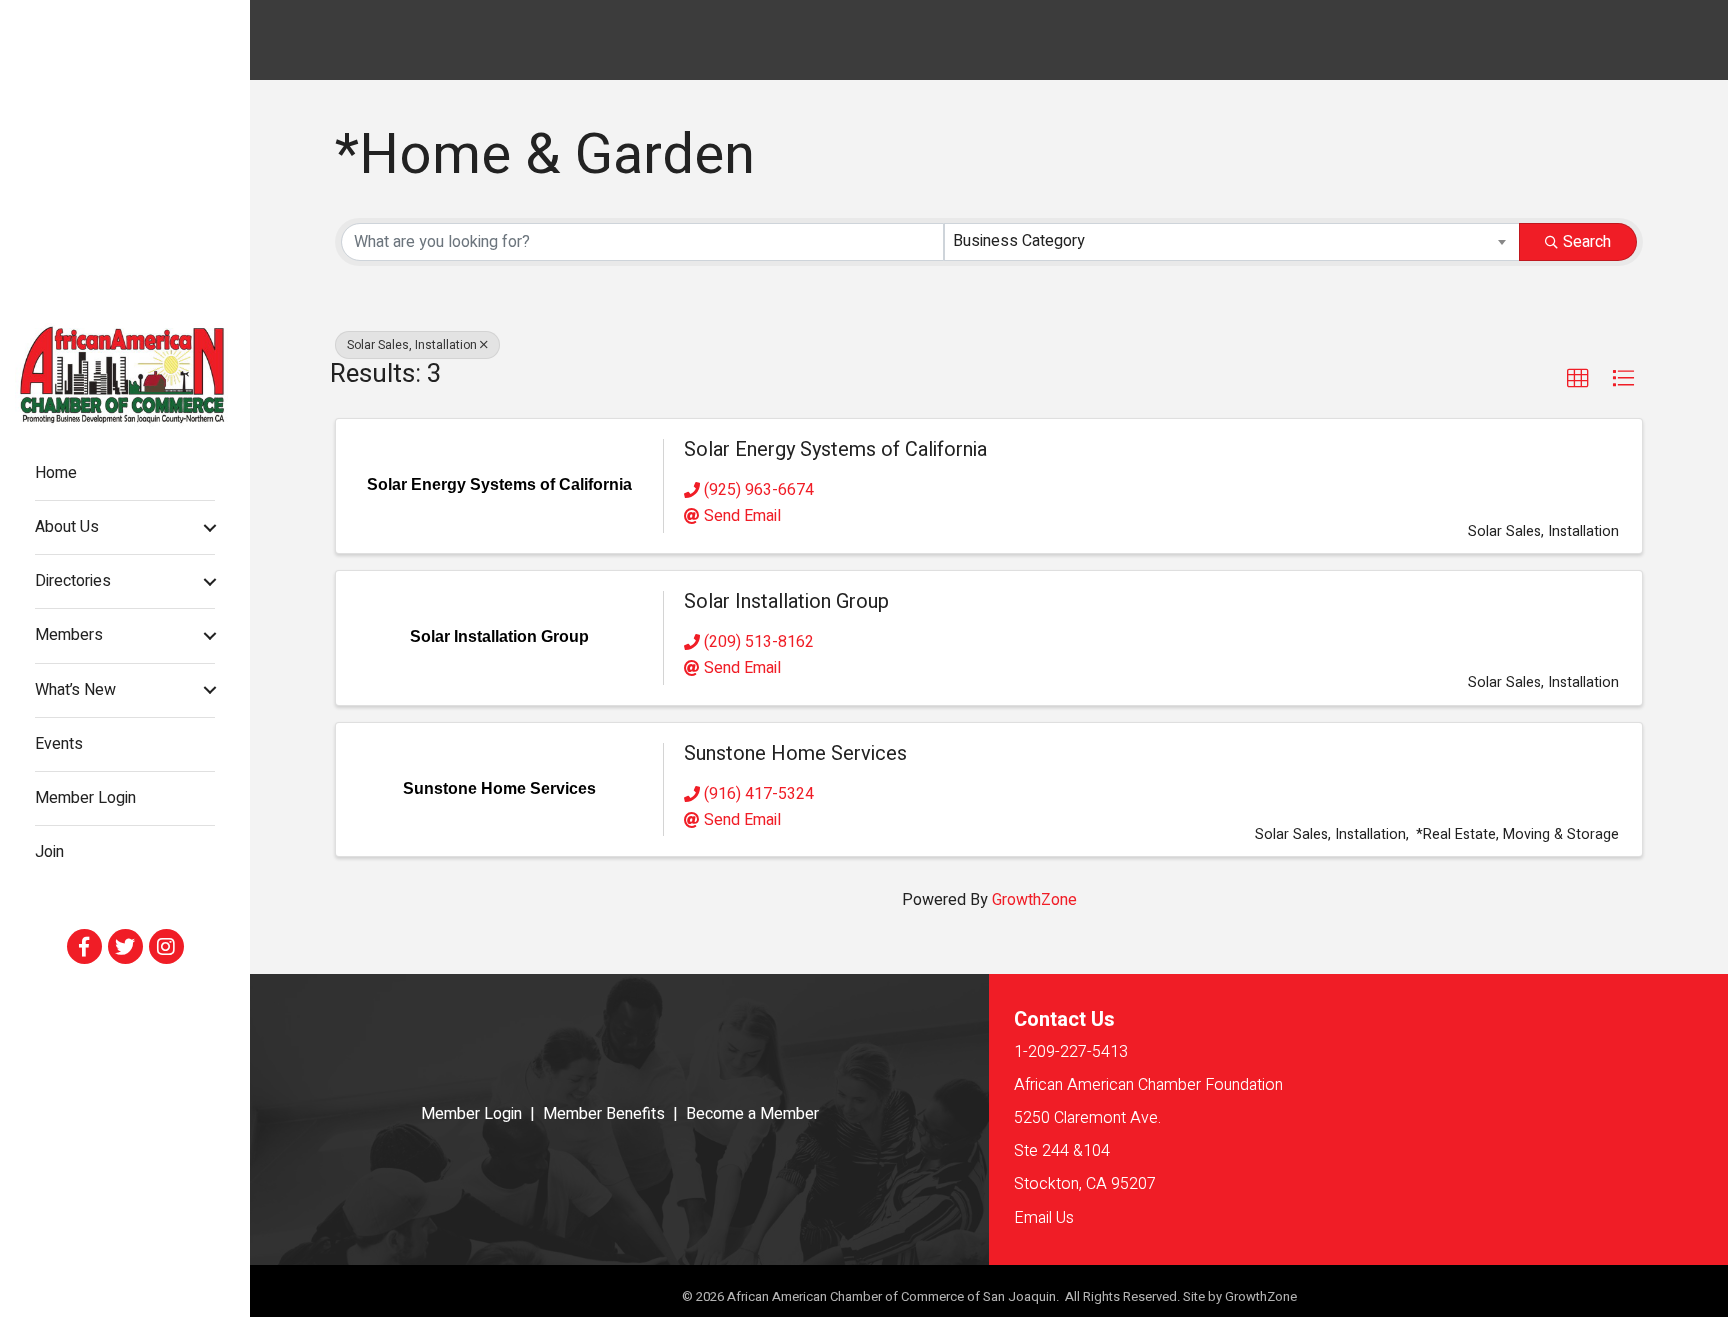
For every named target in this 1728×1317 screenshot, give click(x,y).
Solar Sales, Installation (412, 345)
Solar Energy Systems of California (835, 449)
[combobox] (1232, 242)
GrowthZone (1034, 900)
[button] (1578, 379)
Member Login (85, 798)
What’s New (75, 690)
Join (49, 852)
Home (56, 473)
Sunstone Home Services (795, 753)
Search (1587, 242)
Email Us (1044, 1218)
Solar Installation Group (786, 601)
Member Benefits (604, 1114)
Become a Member (752, 1114)
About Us (67, 527)
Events (59, 744)
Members (69, 635)
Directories (73, 581)
